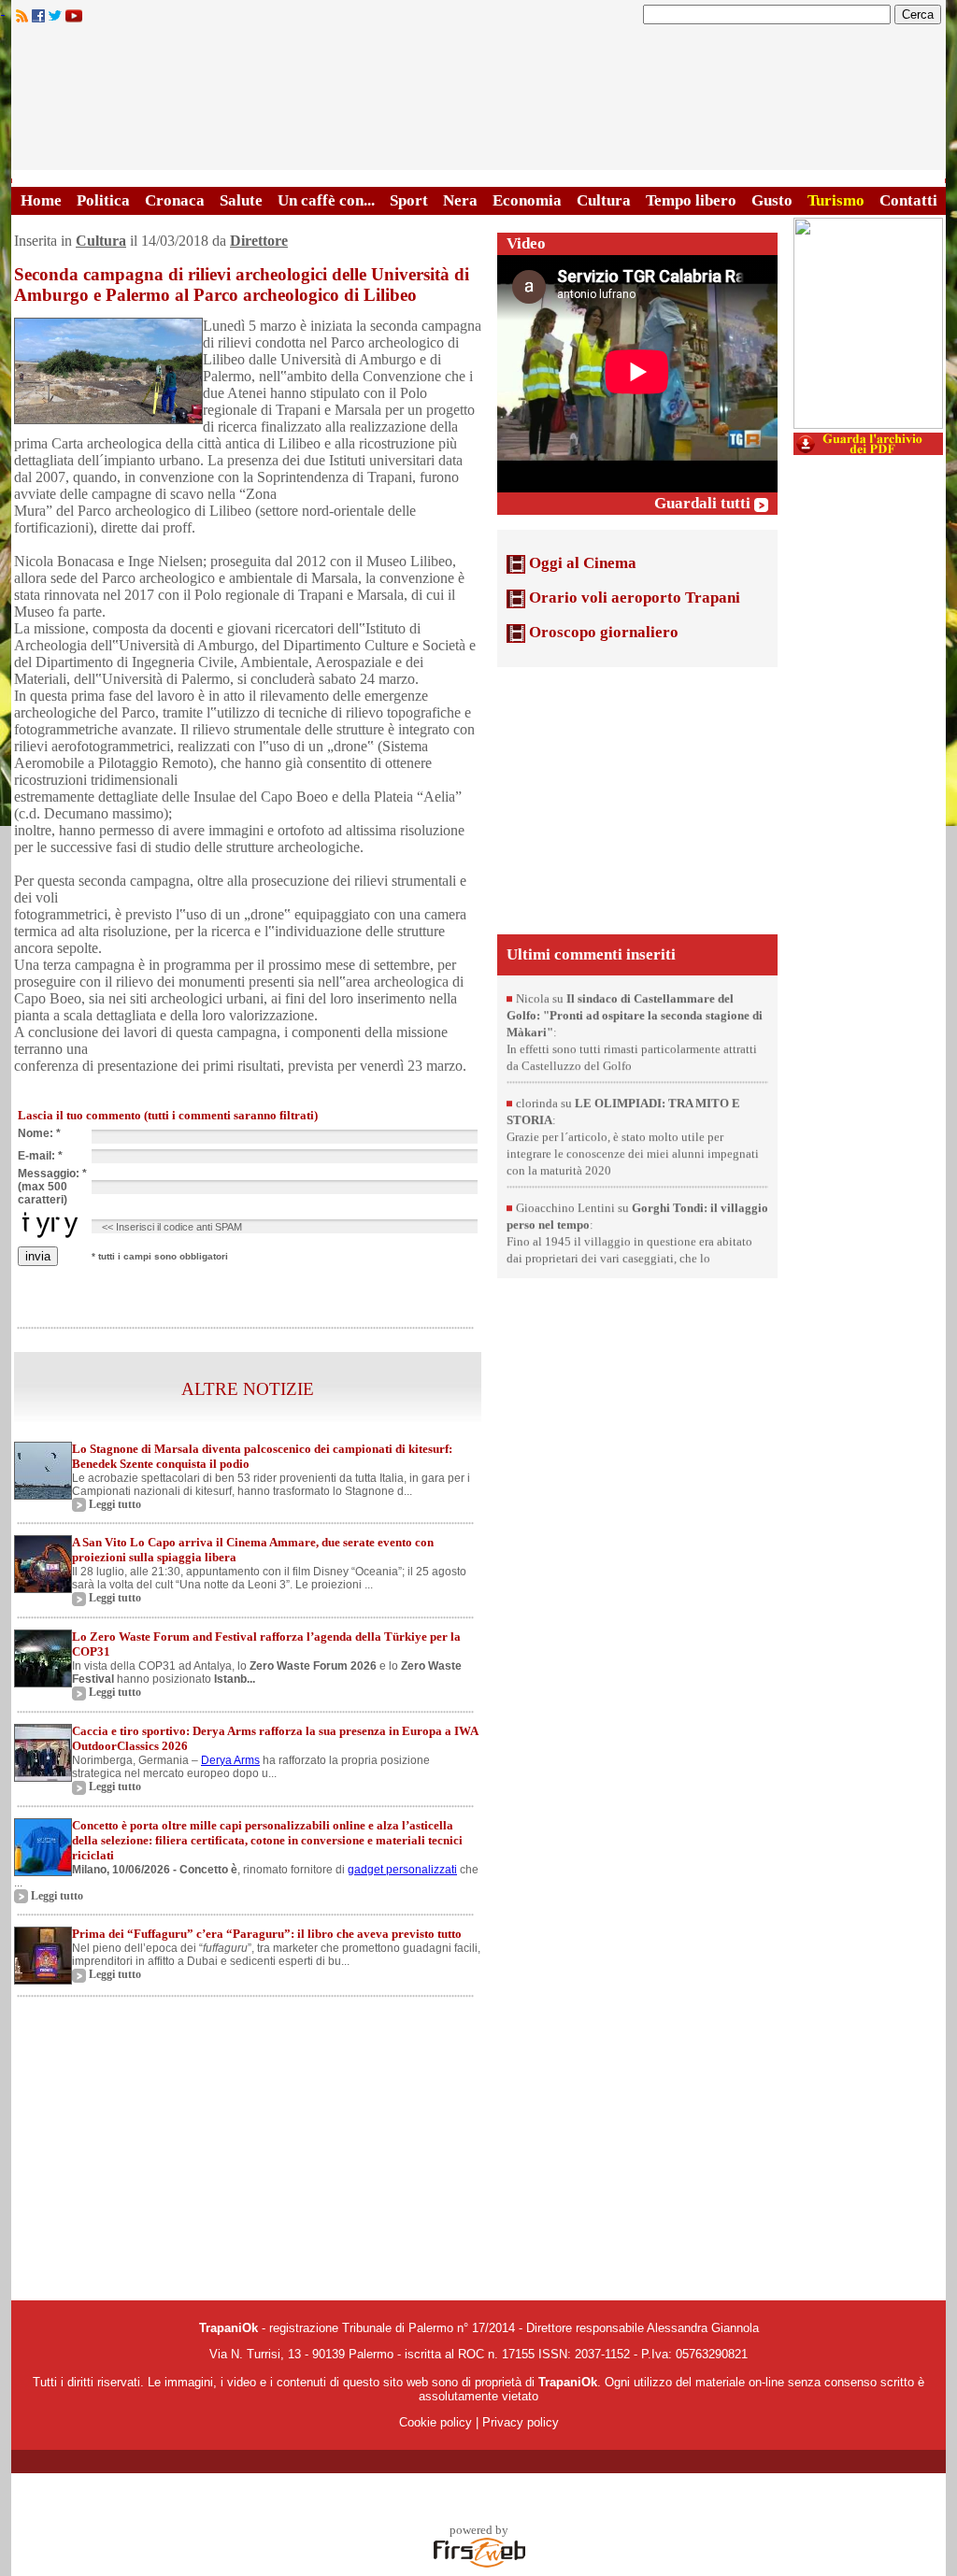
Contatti (908, 200)
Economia (527, 200)
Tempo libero (691, 200)
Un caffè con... (326, 200)
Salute (241, 200)
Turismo (836, 200)
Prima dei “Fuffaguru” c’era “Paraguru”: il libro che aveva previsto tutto (267, 1934)
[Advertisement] (637, 799)
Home (41, 200)
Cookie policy (436, 2422)
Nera (460, 200)
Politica (103, 200)
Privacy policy (521, 2422)
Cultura (604, 200)
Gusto (772, 200)
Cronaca (175, 200)
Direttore (259, 241)
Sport (409, 200)
